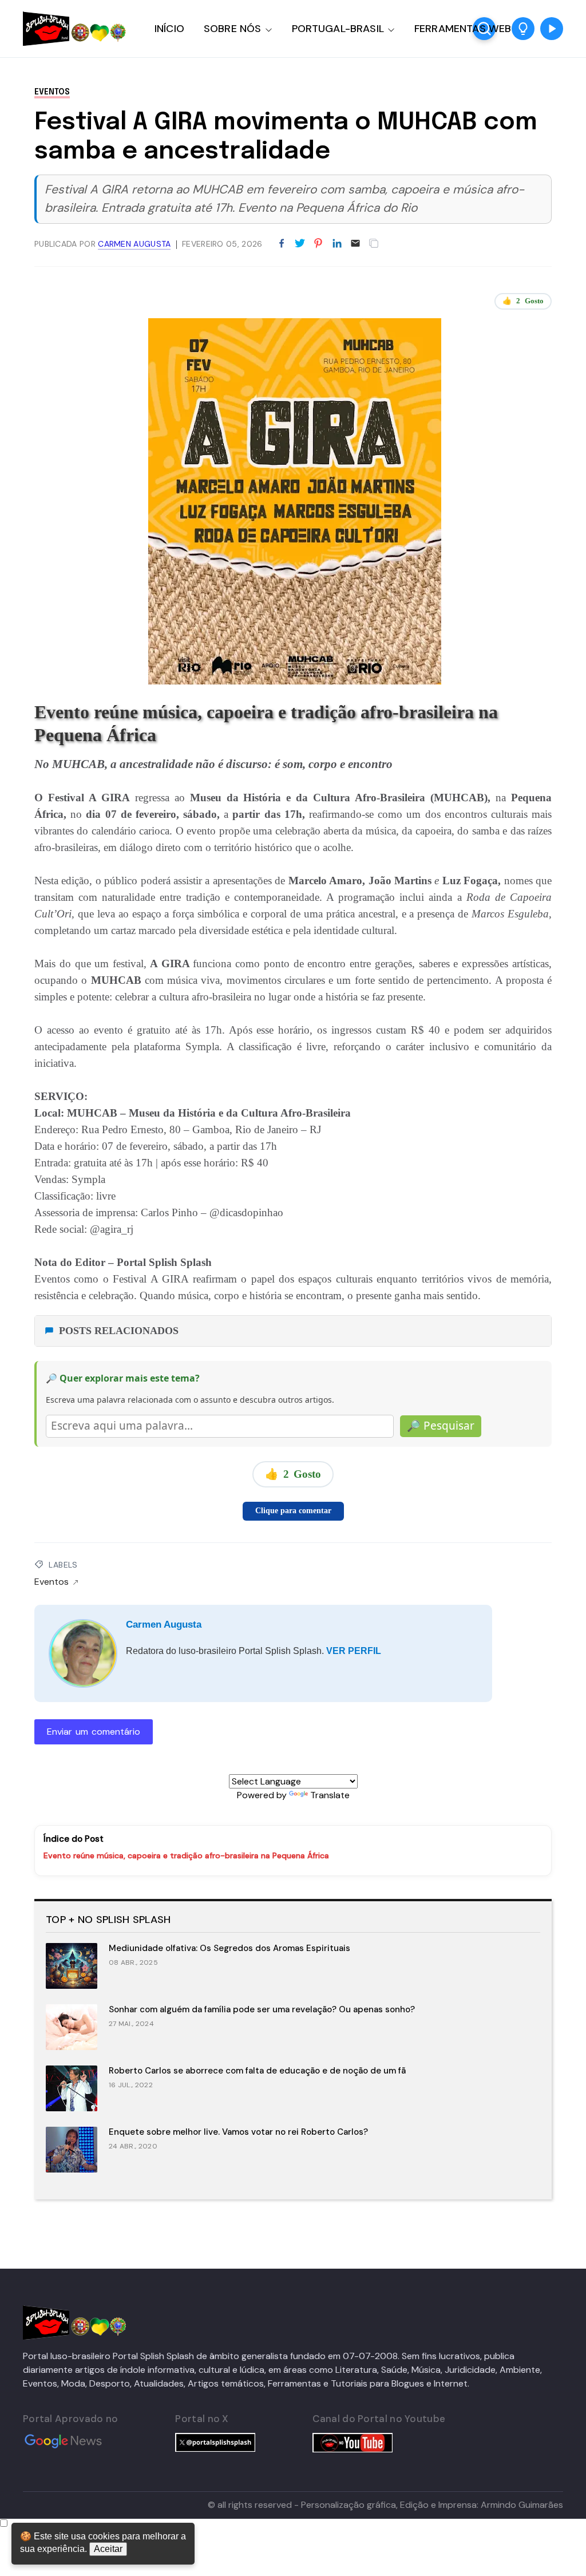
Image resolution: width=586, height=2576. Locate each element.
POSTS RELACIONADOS (119, 1331)
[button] (523, 29)
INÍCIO (169, 29)
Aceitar (108, 2549)
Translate (330, 1795)
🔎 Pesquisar (441, 1426)
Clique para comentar (293, 1511)
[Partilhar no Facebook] (282, 244)
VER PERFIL (354, 1651)
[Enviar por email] (355, 242)
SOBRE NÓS (233, 29)
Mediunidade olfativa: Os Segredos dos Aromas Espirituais (229, 1948)
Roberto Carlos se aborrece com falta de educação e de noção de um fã (257, 2071)
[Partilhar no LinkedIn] (337, 244)
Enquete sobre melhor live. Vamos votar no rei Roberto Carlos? (238, 2132)
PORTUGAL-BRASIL (338, 29)
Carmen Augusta (164, 1625)
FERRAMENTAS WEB (463, 29)
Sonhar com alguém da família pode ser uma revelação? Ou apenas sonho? (262, 2009)
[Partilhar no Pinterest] (318, 244)
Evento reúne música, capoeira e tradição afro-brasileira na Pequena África (186, 1855)
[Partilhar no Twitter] (300, 244)
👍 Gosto (523, 301)
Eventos (52, 92)
